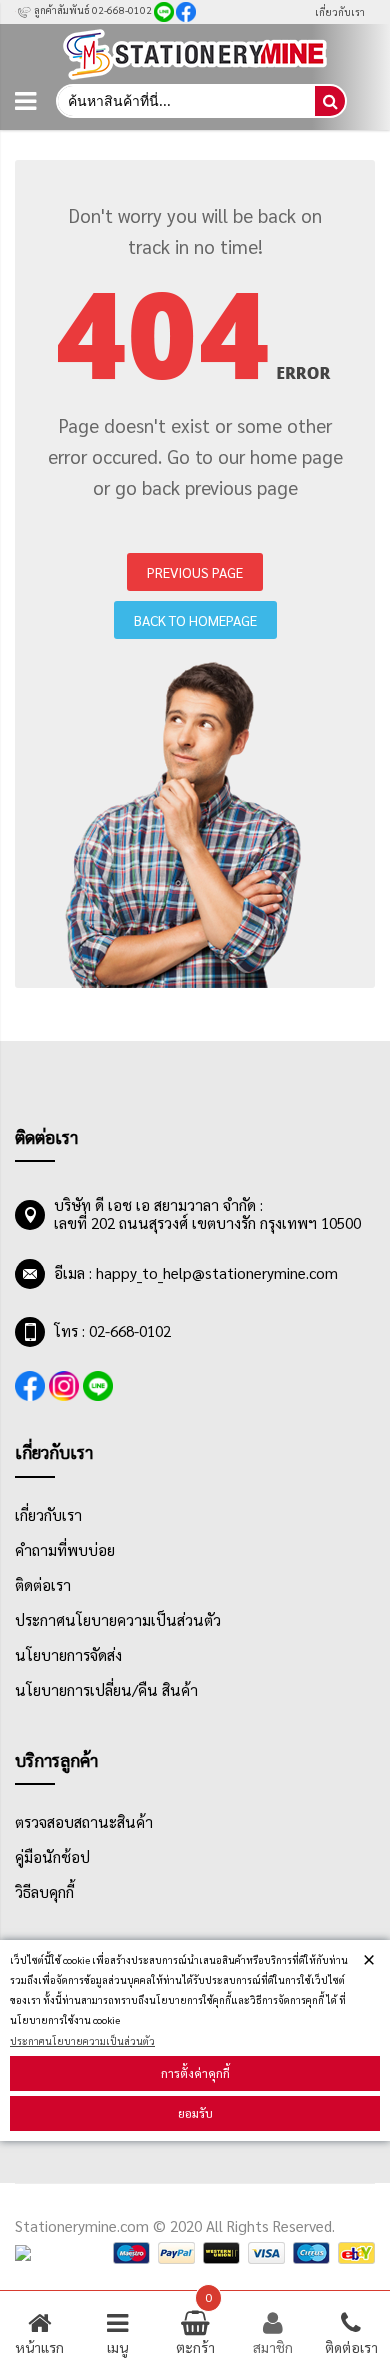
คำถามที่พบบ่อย (65, 1550)
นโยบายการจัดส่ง (68, 1655)
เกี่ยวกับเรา (340, 11)
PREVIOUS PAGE (195, 572)
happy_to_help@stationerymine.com (217, 1273)
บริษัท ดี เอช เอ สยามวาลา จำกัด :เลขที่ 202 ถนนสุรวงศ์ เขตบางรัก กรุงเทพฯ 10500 (207, 1214)
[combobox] (184, 101)
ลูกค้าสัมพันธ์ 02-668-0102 (92, 9)
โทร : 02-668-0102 (112, 1331)
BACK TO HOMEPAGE (195, 620)
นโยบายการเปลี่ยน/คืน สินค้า (106, 1690)
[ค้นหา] (330, 101)
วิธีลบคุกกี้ (44, 1892)
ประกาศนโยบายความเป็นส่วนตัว (82, 2040)
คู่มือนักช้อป (52, 1857)
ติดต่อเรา (43, 1585)
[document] (195, 2041)
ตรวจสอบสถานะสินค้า (84, 1822)
